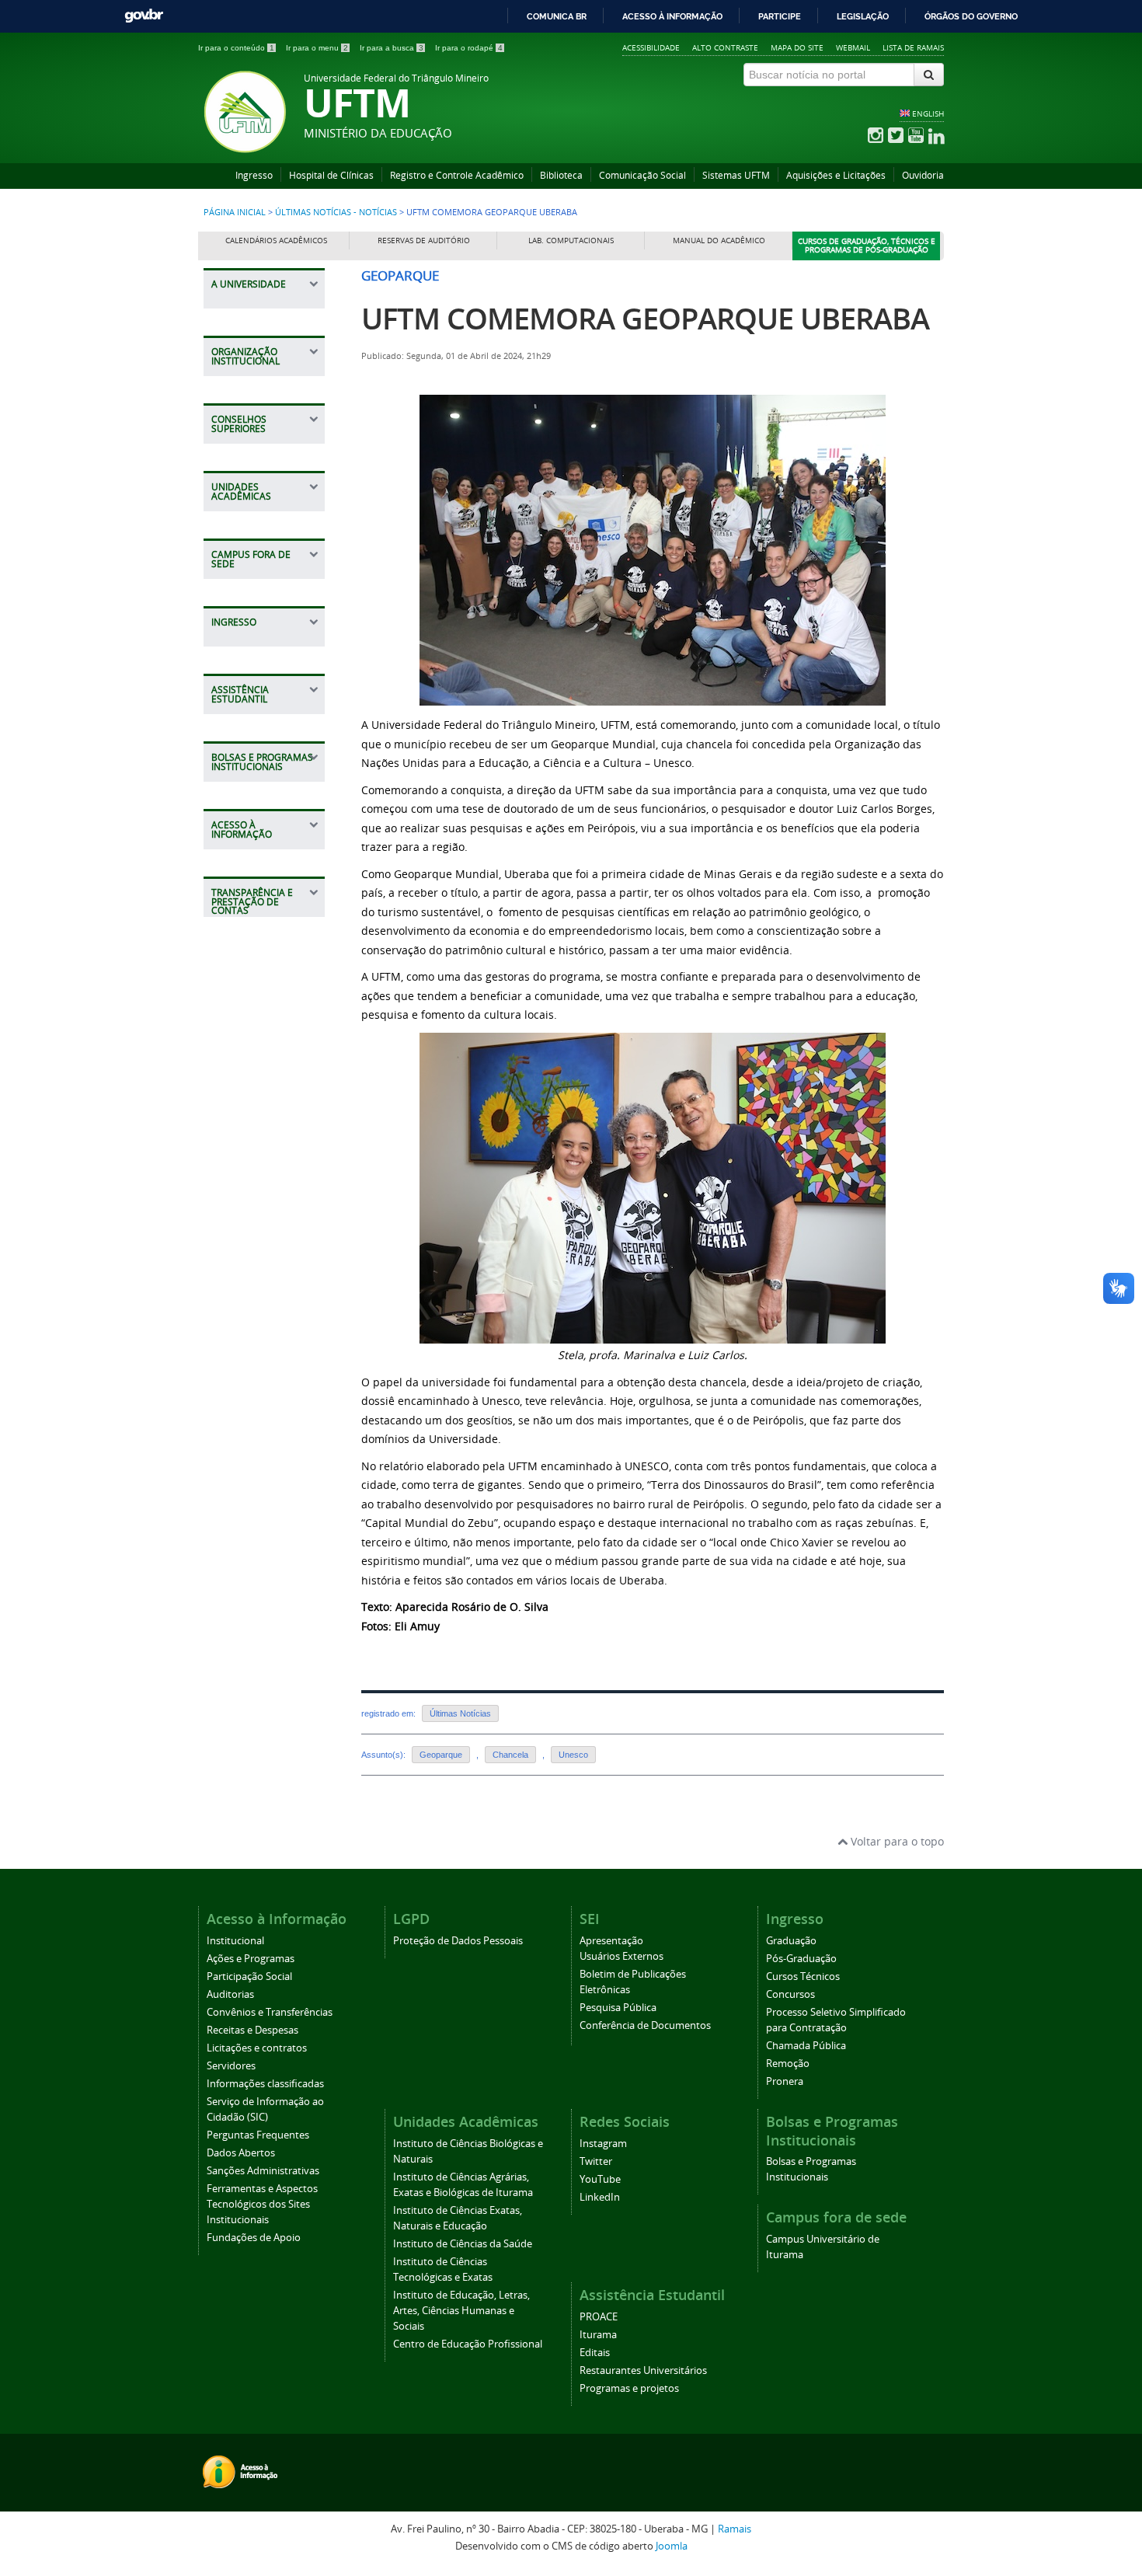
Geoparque (441, 1755)
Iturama (598, 2335)
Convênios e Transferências (270, 2012)
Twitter (596, 2161)
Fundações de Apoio (254, 2238)
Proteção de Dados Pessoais (458, 1941)
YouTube (600, 2179)
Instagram (603, 2144)
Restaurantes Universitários (643, 2370)
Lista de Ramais (913, 47)
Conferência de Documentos (645, 2025)
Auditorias (230, 1994)
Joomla (672, 2546)
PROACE (599, 2317)
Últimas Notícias (460, 1713)
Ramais (735, 2529)
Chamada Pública (806, 2046)
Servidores (231, 2066)
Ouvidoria (923, 175)
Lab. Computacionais (571, 241)
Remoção (788, 2064)
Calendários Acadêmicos (276, 241)
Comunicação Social (642, 175)
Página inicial (235, 212)
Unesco (573, 1755)
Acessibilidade (651, 47)
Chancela (510, 1755)
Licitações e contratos (257, 2048)
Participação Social (249, 1976)
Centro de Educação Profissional (468, 2344)
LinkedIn (600, 2197)
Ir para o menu (317, 48)
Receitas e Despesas (252, 2030)
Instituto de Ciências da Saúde (463, 2244)
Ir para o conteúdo (236, 48)
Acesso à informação (672, 16)
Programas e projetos (629, 2388)
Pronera (785, 2081)
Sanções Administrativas (263, 2171)
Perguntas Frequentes (258, 2135)
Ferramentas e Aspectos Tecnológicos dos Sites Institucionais (262, 2204)
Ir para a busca (392, 48)
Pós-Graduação (801, 1959)
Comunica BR (557, 16)
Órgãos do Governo (971, 16)
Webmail (853, 47)
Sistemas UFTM (736, 175)
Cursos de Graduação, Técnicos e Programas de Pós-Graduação (867, 246)
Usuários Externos (621, 1956)
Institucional (235, 1941)
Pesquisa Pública (618, 2008)
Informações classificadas (265, 2084)
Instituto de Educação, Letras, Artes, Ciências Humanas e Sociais (461, 2311)
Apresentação (611, 1941)
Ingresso (254, 175)
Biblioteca (561, 175)
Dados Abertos (241, 2153)
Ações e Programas (251, 1959)
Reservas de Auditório (424, 241)
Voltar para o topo (896, 1841)
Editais (595, 2353)
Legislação (863, 16)
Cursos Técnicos (803, 1976)
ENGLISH (928, 113)
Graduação (791, 1941)
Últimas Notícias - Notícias (336, 212)
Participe (780, 16)
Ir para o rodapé (469, 48)
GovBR (144, 16)
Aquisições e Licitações (836, 175)
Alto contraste (725, 47)
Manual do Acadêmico (719, 241)
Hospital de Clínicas (331, 175)
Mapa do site (797, 47)
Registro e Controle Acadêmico (457, 175)
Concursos (790, 1994)
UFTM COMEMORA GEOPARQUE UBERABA (645, 318)
